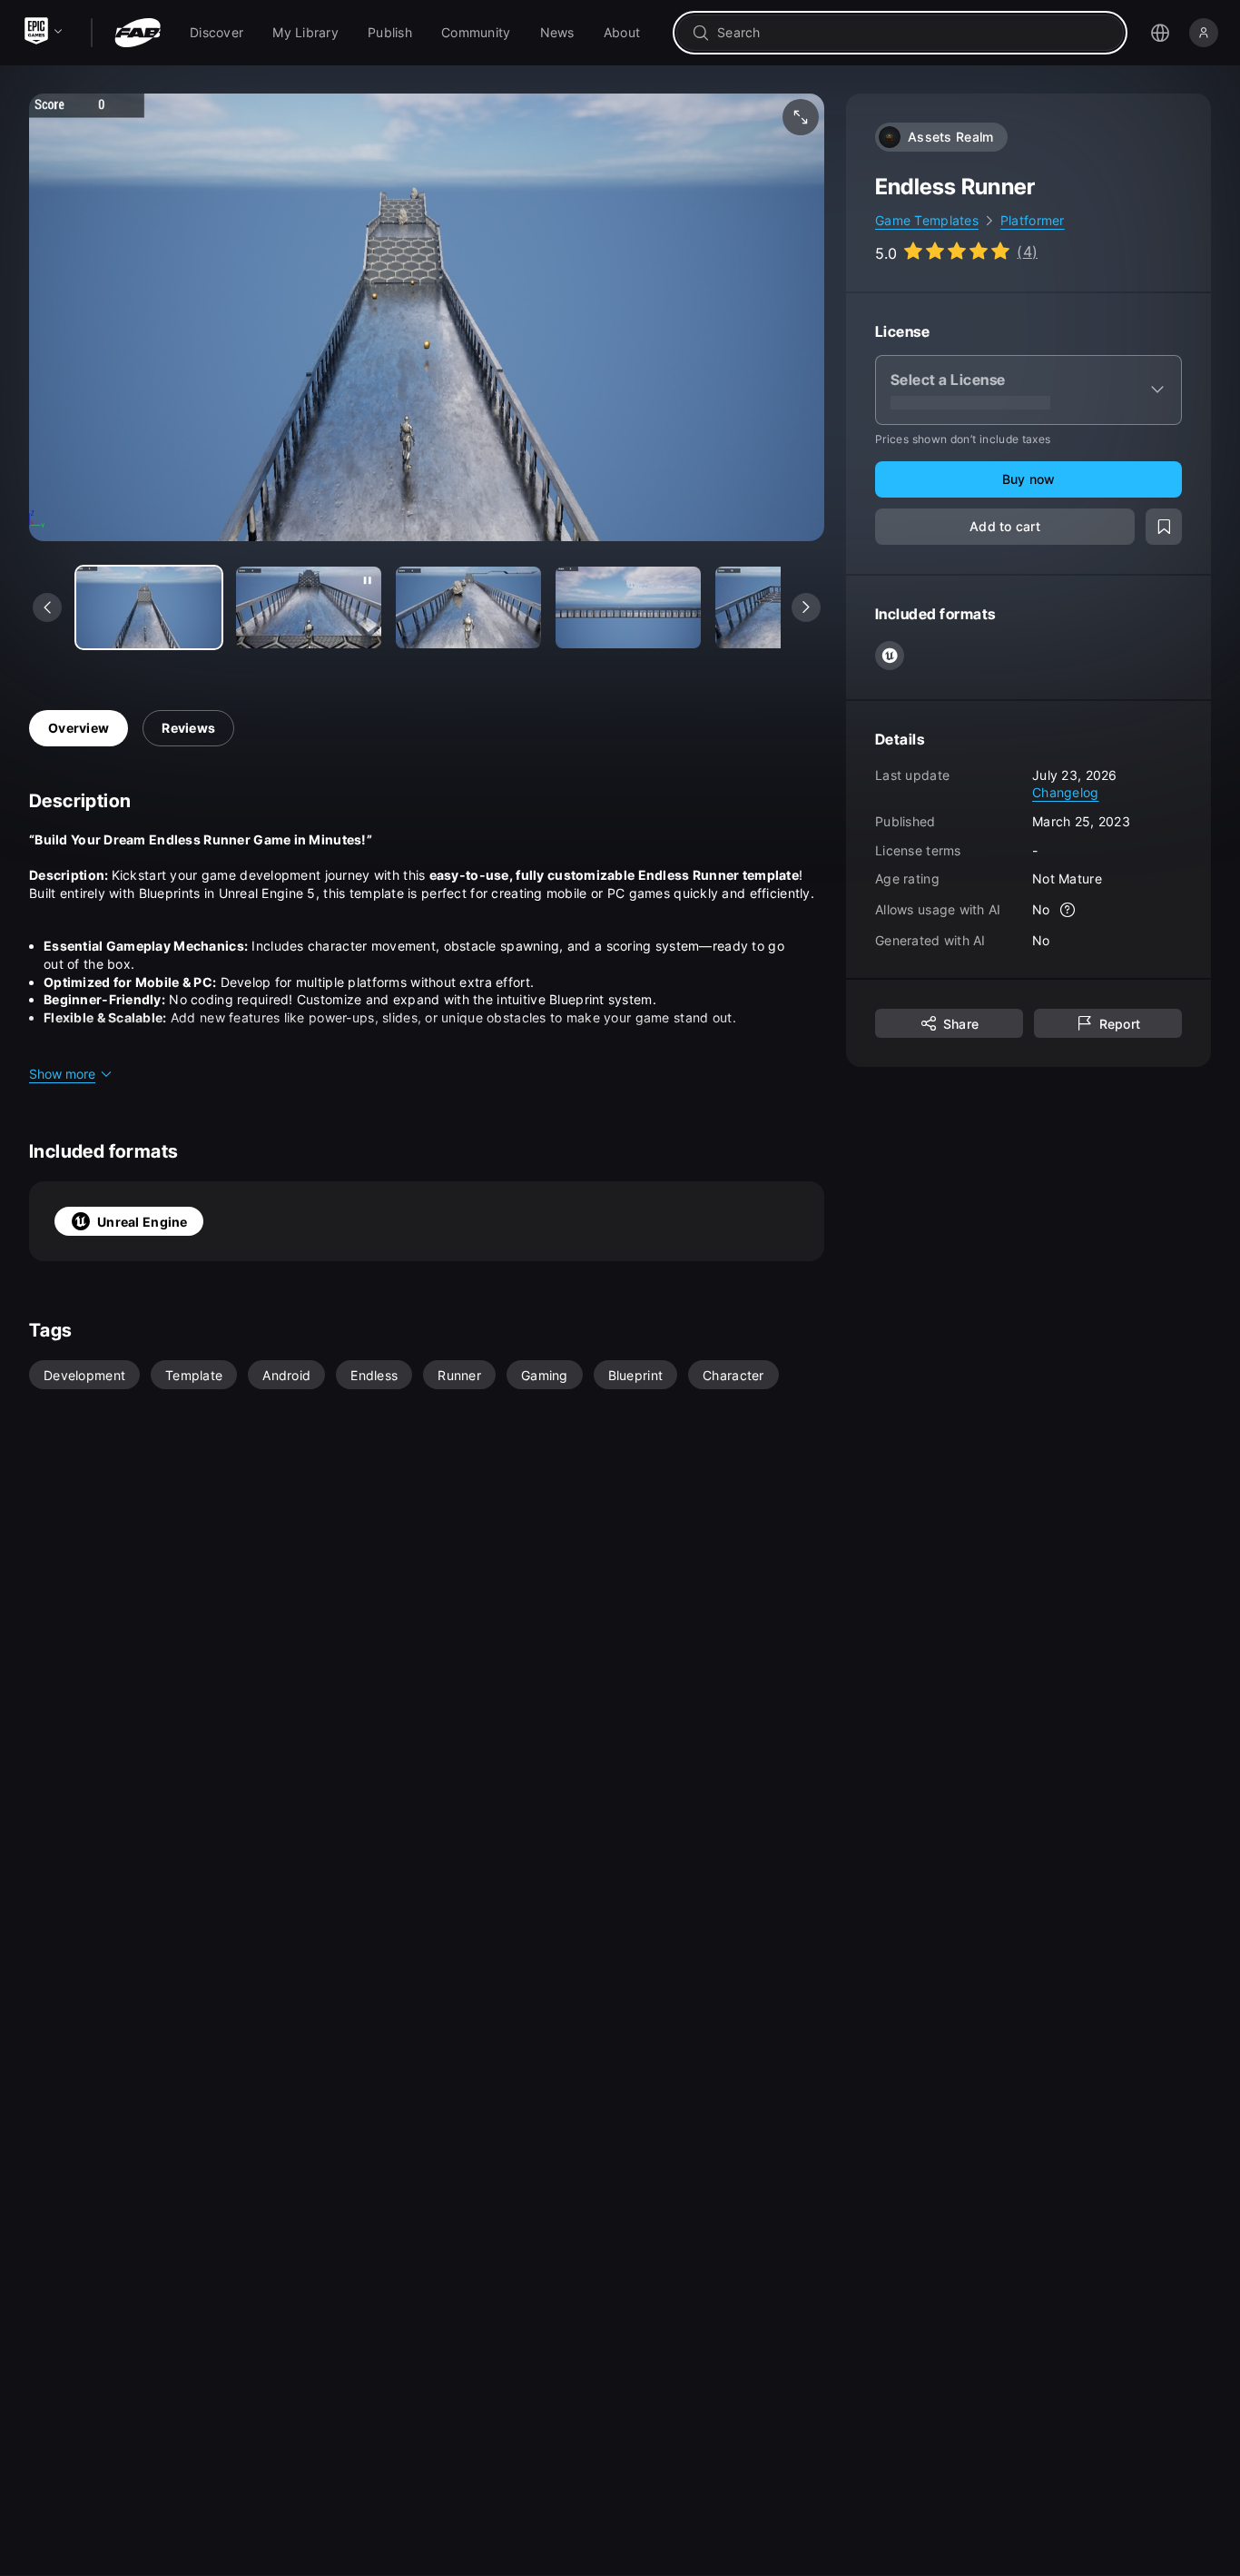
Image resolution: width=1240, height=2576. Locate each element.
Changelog (1066, 792)
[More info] (1068, 910)
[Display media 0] (149, 607)
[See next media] (806, 607)
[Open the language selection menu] (1160, 33)
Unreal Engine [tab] (143, 1222)
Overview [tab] (79, 728)
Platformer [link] (1033, 220)
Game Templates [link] (927, 220)
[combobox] (913, 33)
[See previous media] (47, 607)
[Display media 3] (628, 607)
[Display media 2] (468, 607)
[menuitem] (217, 33)
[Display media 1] (309, 607)
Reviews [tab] (188, 728)
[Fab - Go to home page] (138, 33)
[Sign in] (1204, 33)
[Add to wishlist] (1164, 527)
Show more (62, 1074)
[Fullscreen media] (801, 117)
